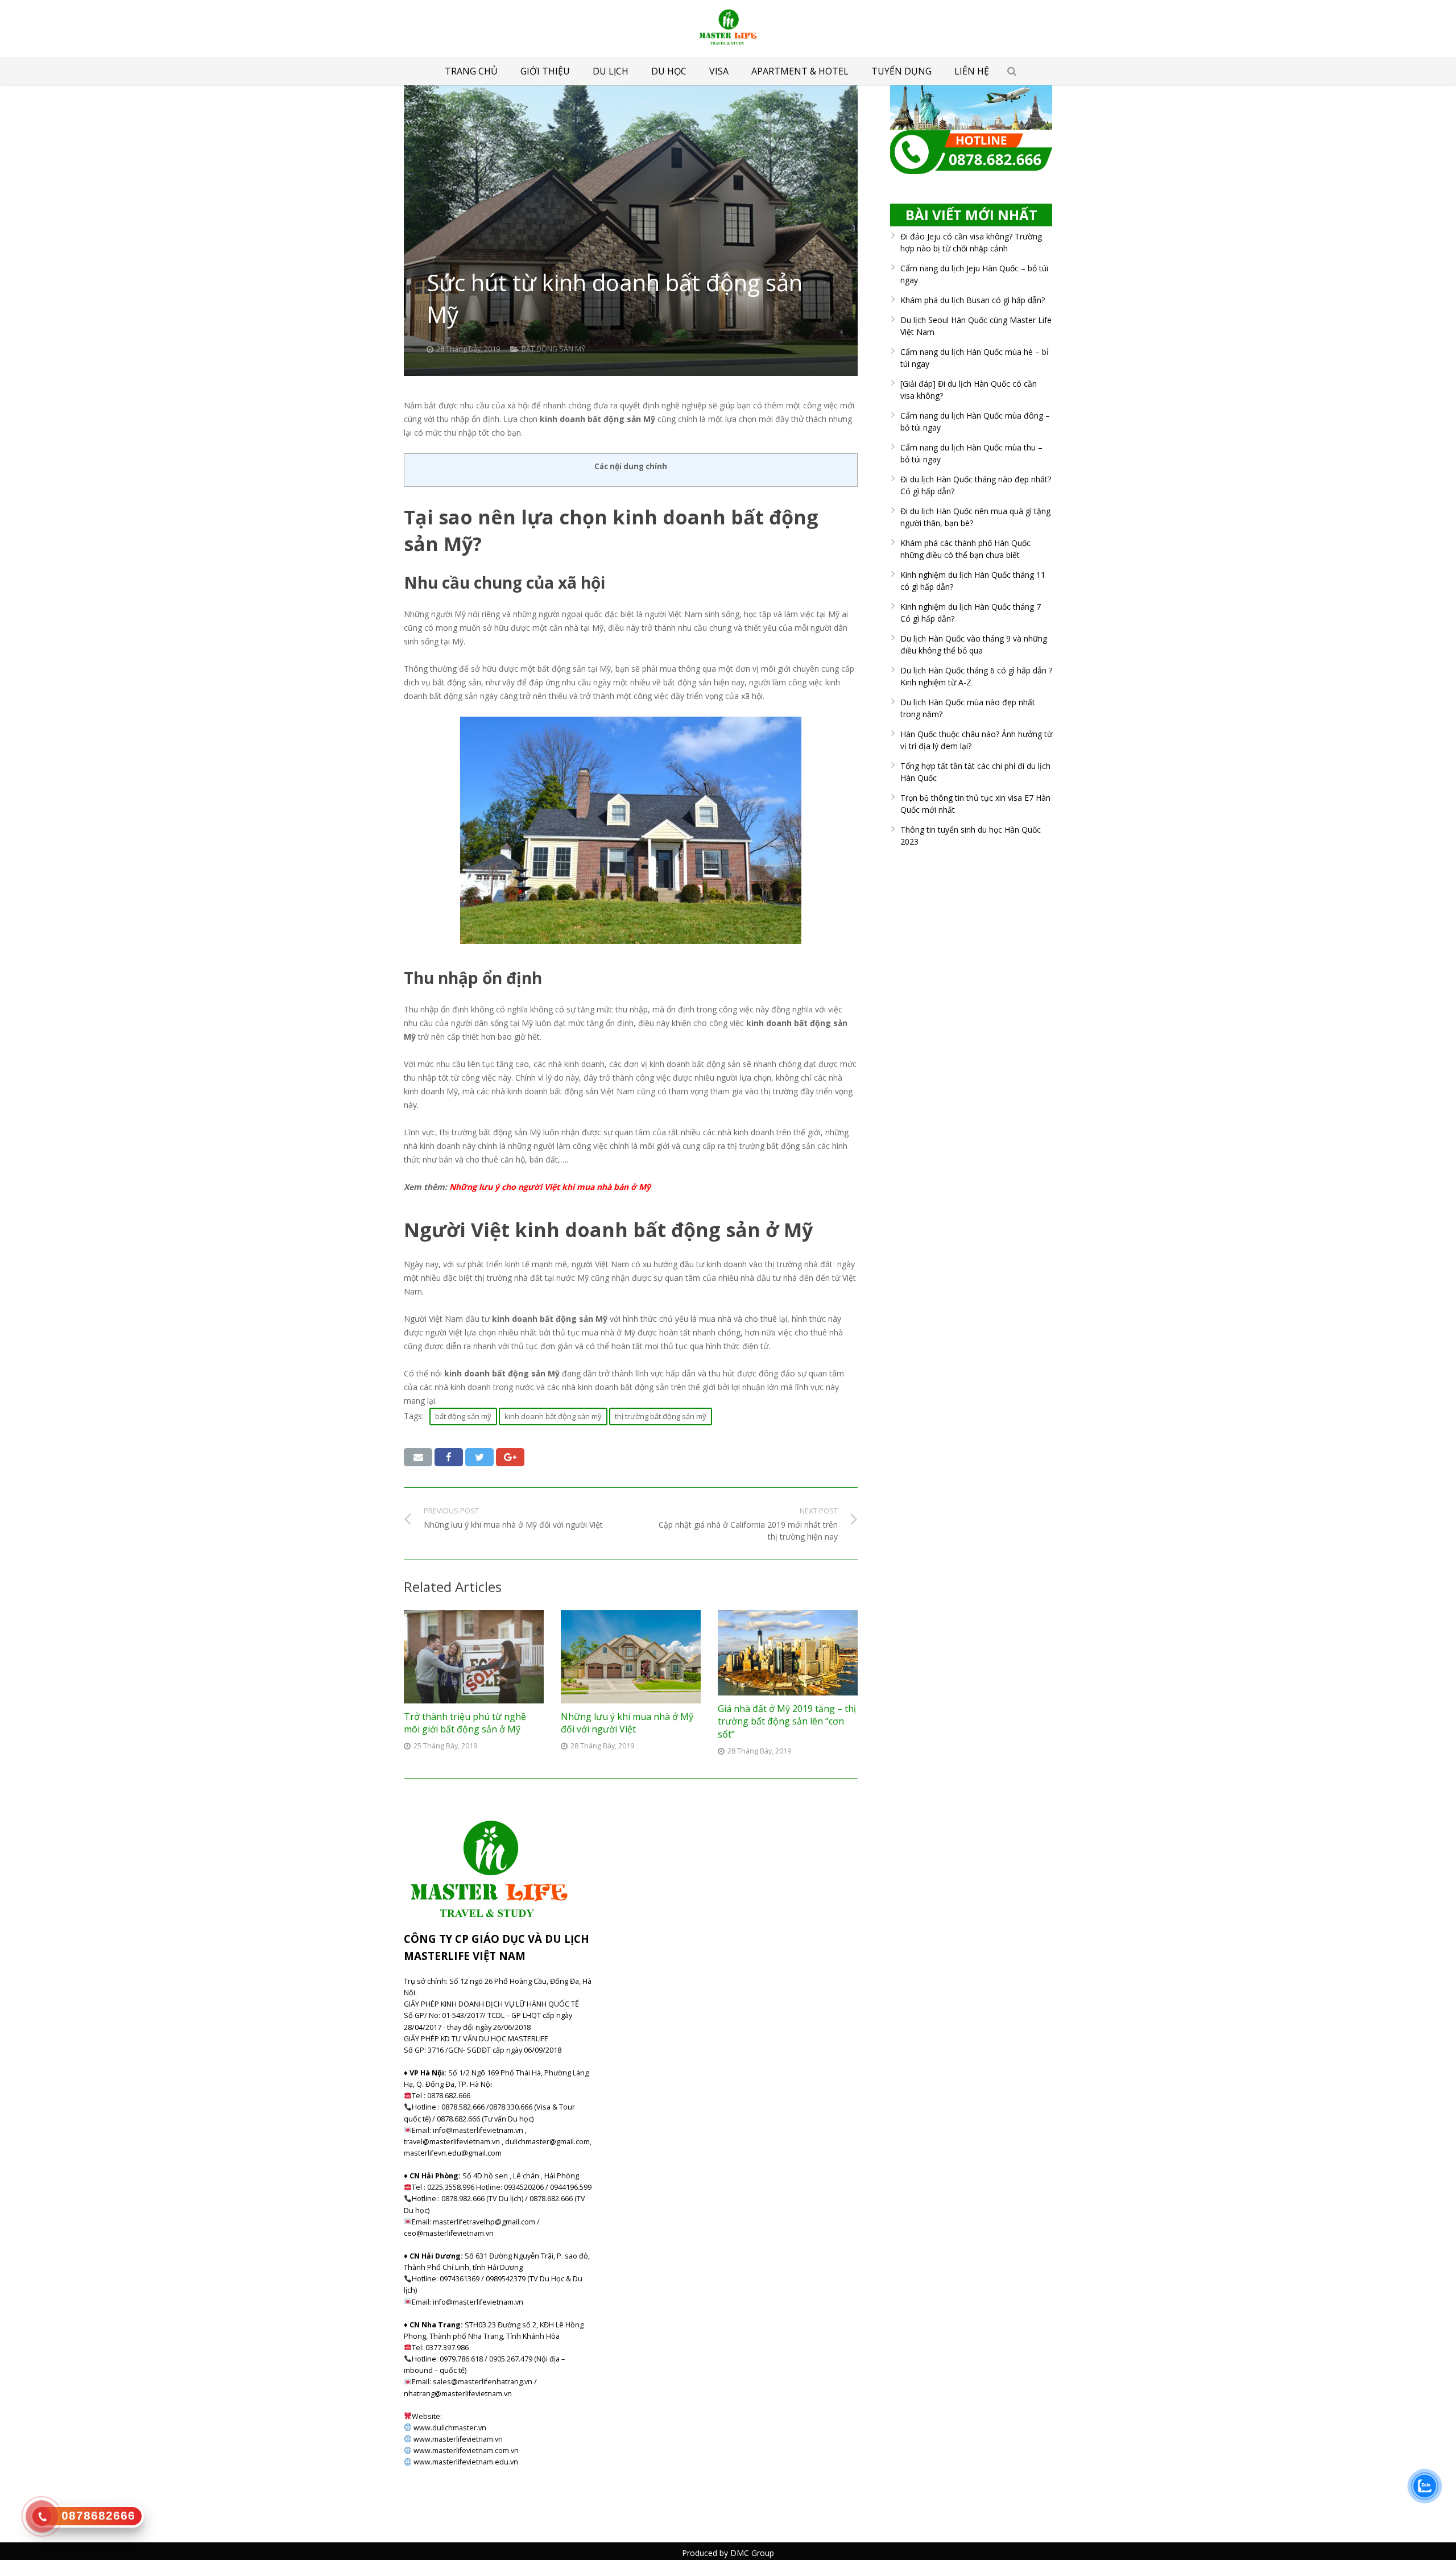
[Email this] (418, 1457)
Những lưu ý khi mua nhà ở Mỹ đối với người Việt (627, 1723)
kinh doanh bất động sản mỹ (553, 1416)
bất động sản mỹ (463, 1416)
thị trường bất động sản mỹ (661, 1416)
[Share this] (449, 1457)
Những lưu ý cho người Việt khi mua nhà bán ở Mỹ (550, 1187)
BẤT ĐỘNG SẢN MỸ (553, 349)
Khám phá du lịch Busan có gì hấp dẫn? (973, 300)
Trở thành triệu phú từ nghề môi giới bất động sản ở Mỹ (465, 1723)
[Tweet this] (479, 1457)
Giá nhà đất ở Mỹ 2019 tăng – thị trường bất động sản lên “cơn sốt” (787, 1721)
